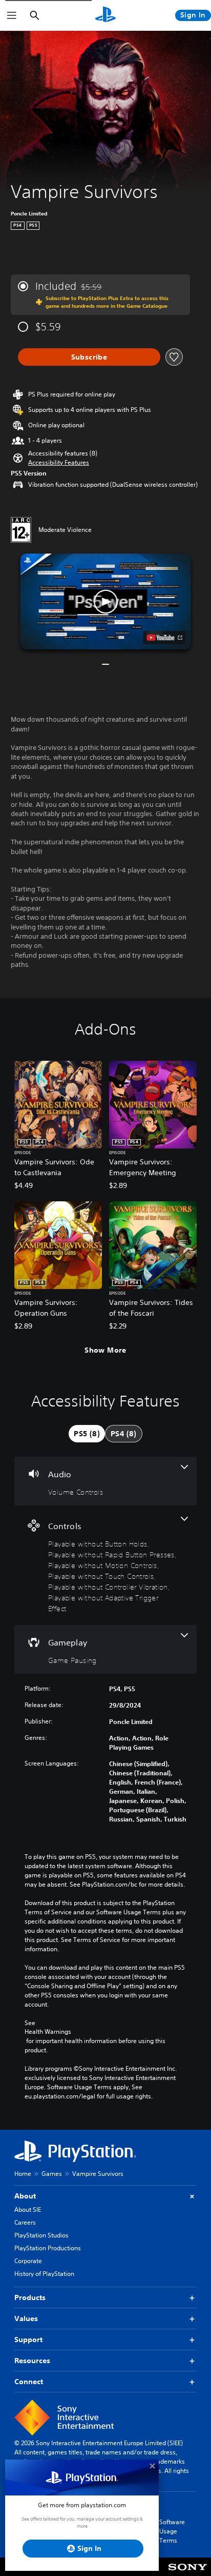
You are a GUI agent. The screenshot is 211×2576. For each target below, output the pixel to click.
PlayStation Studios (41, 2235)
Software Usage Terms (172, 2531)
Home (23, 2174)
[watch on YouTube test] (165, 638)
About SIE (28, 2210)
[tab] (87, 1434)
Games (52, 2174)
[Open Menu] (12, 15)
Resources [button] (32, 2361)
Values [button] (26, 2319)
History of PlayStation (44, 2274)
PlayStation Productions (48, 2248)
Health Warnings (48, 2032)
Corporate (28, 2261)
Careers (25, 2222)
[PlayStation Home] (105, 15)
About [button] (25, 2196)
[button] (59, 463)
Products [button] (30, 2297)
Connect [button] (29, 2382)
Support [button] (28, 2340)
